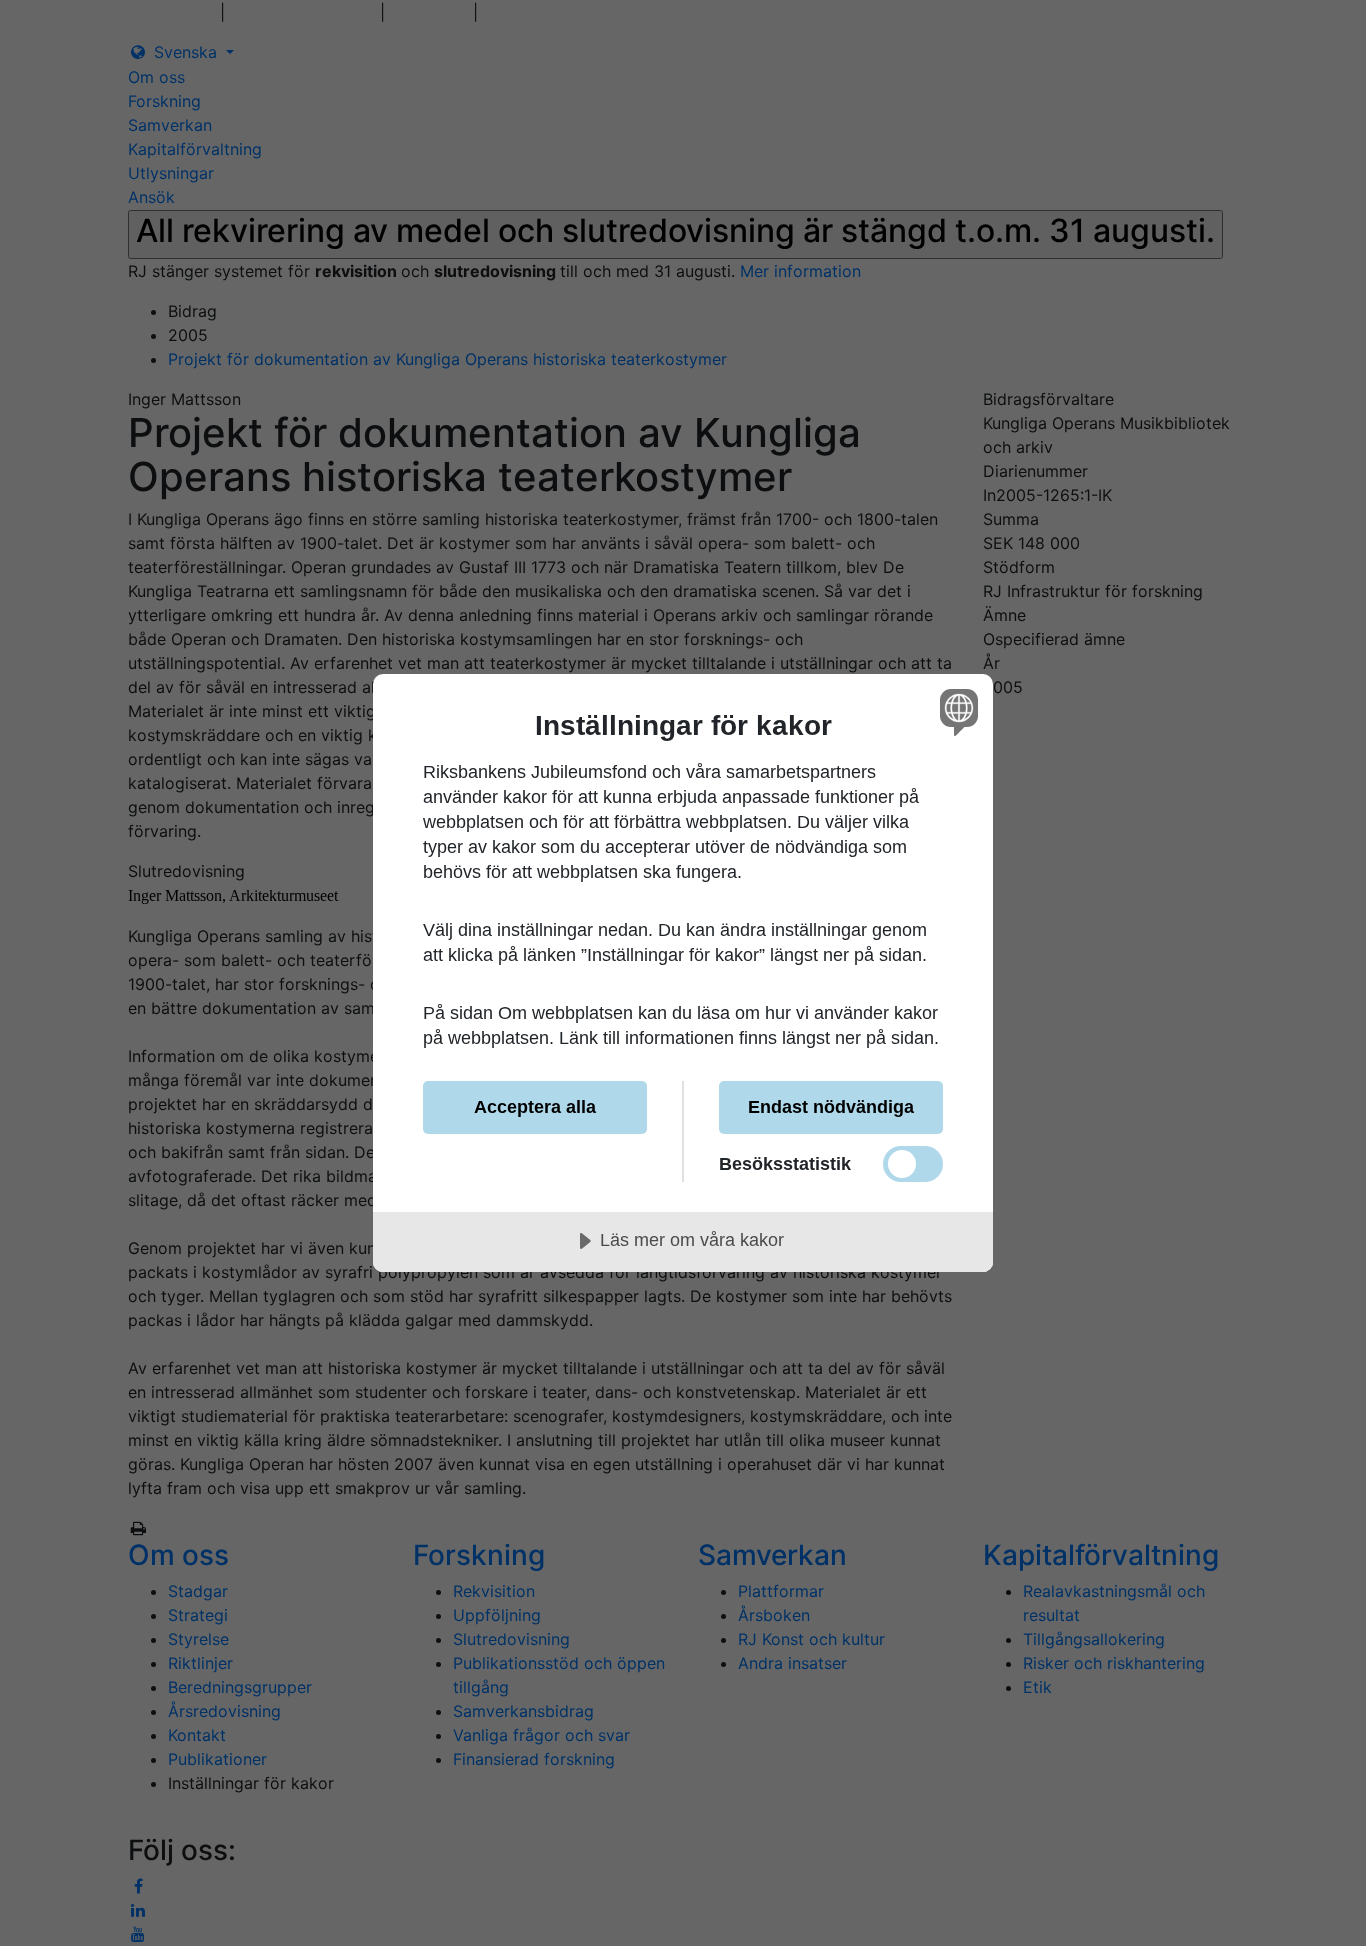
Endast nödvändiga (831, 1107)
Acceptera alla (535, 1107)
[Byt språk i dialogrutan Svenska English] (955, 711)
